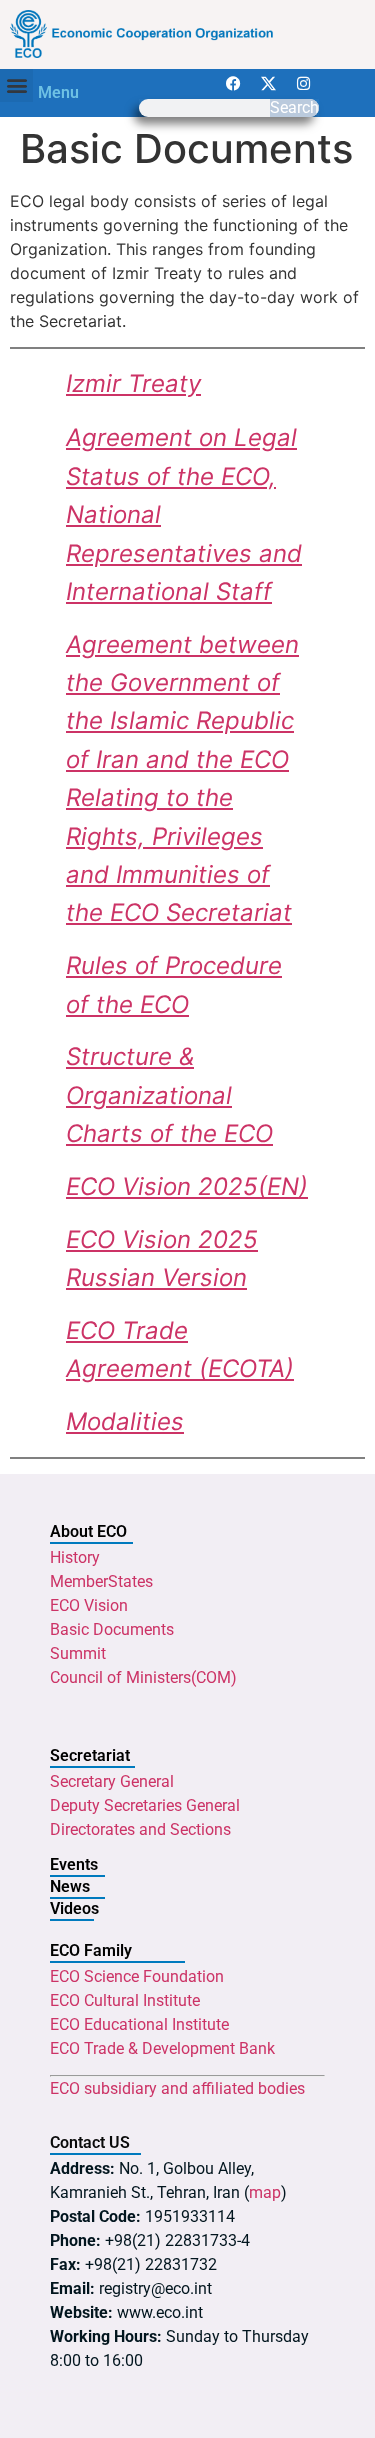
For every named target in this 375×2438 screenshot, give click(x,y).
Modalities (125, 1421)
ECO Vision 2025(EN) (187, 1186)
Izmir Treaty (133, 383)
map (265, 2192)
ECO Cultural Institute (125, 2000)
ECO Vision (89, 1605)
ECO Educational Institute (139, 2024)
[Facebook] (234, 84)
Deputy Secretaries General (145, 1805)
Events (74, 1864)
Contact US (90, 2142)
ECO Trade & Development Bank (162, 2048)
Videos (74, 1908)
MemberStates (101, 1581)
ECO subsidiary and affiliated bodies (177, 2088)
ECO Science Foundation (137, 1976)
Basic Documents (112, 1629)
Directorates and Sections (140, 1829)
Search (294, 108)
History (75, 1557)
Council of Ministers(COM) (143, 1677)
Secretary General (112, 1781)
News (70, 1886)
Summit (78, 1653)
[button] (16, 85)
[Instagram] (304, 84)
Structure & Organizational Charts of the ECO (169, 1095)
